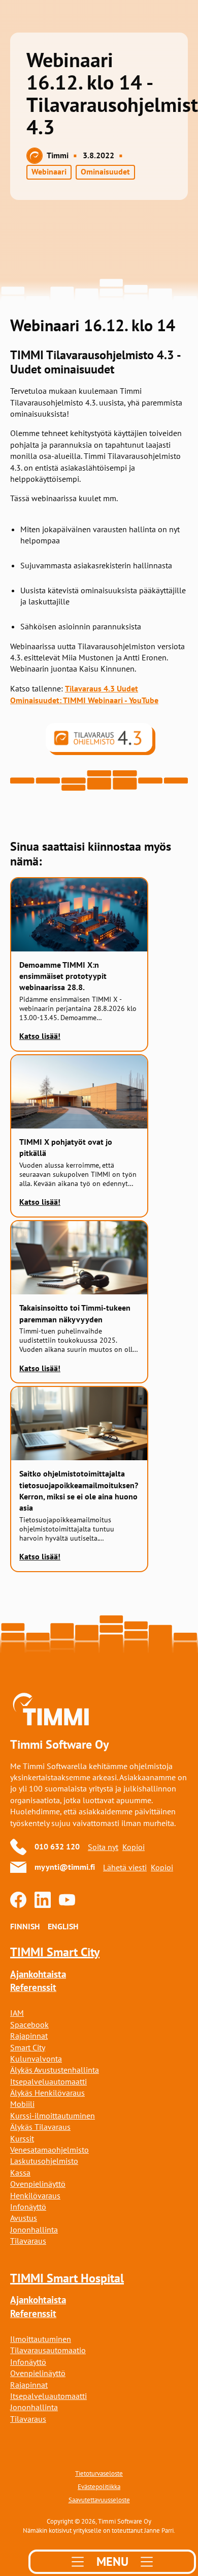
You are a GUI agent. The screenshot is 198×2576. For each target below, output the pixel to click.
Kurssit (22, 2138)
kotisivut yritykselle (75, 2530)
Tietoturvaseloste (99, 2473)
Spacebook (29, 2024)
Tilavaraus (28, 2241)
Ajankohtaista (38, 1974)
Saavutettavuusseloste (99, 2500)
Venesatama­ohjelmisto (49, 2150)
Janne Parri (159, 2530)
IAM (17, 2013)
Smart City (28, 2047)
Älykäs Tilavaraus (40, 2127)
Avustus (24, 2218)
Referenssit (33, 1988)
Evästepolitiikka (99, 2486)
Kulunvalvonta (36, 2059)
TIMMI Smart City (55, 1952)
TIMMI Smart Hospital (67, 2278)
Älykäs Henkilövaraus (47, 2093)
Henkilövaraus (35, 2195)
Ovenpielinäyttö (38, 2184)
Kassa (20, 2173)
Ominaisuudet (105, 172)
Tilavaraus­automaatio (48, 2350)
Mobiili (22, 2104)
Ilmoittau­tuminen (41, 2339)
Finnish (25, 1927)
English (63, 1927)
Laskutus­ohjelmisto (44, 2161)
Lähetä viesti (125, 1867)
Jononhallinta (34, 2230)
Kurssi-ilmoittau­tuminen (53, 2116)
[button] (112, 2562)
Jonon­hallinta (34, 2407)
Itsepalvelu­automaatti (48, 2081)
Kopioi (134, 1847)
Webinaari (49, 172)
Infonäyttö (28, 2207)
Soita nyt (103, 1847)
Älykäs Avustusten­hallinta (55, 2070)
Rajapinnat (29, 2036)
